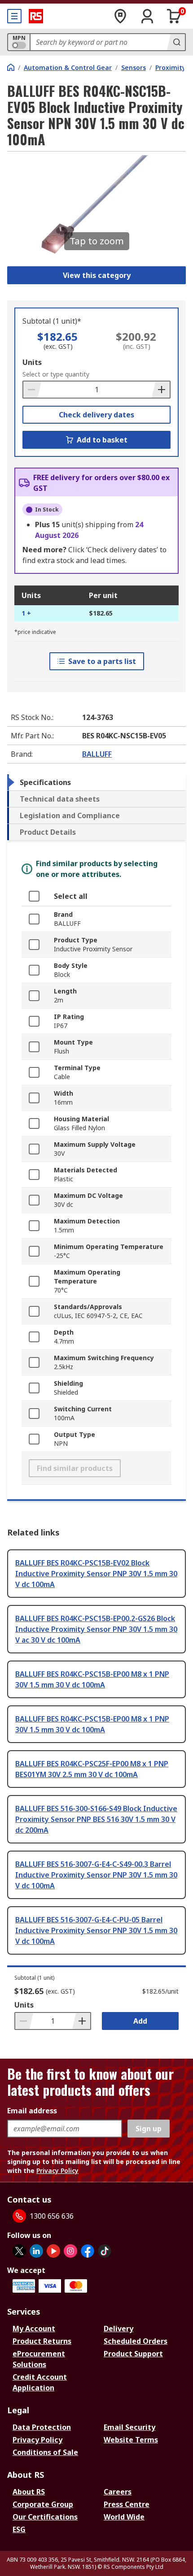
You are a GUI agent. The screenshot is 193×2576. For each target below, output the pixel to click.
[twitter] (19, 2251)
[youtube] (53, 2251)
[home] (11, 67)
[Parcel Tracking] (120, 16)
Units (32, 362)
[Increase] (161, 390)
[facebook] (88, 2251)
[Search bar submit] (176, 42)
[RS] (36, 16)
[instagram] (70, 2251)
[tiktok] (105, 2251)
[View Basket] (174, 16)
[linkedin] (36, 2251)
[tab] (96, 782)
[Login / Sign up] (147, 16)
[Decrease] (32, 390)
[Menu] (14, 16)
